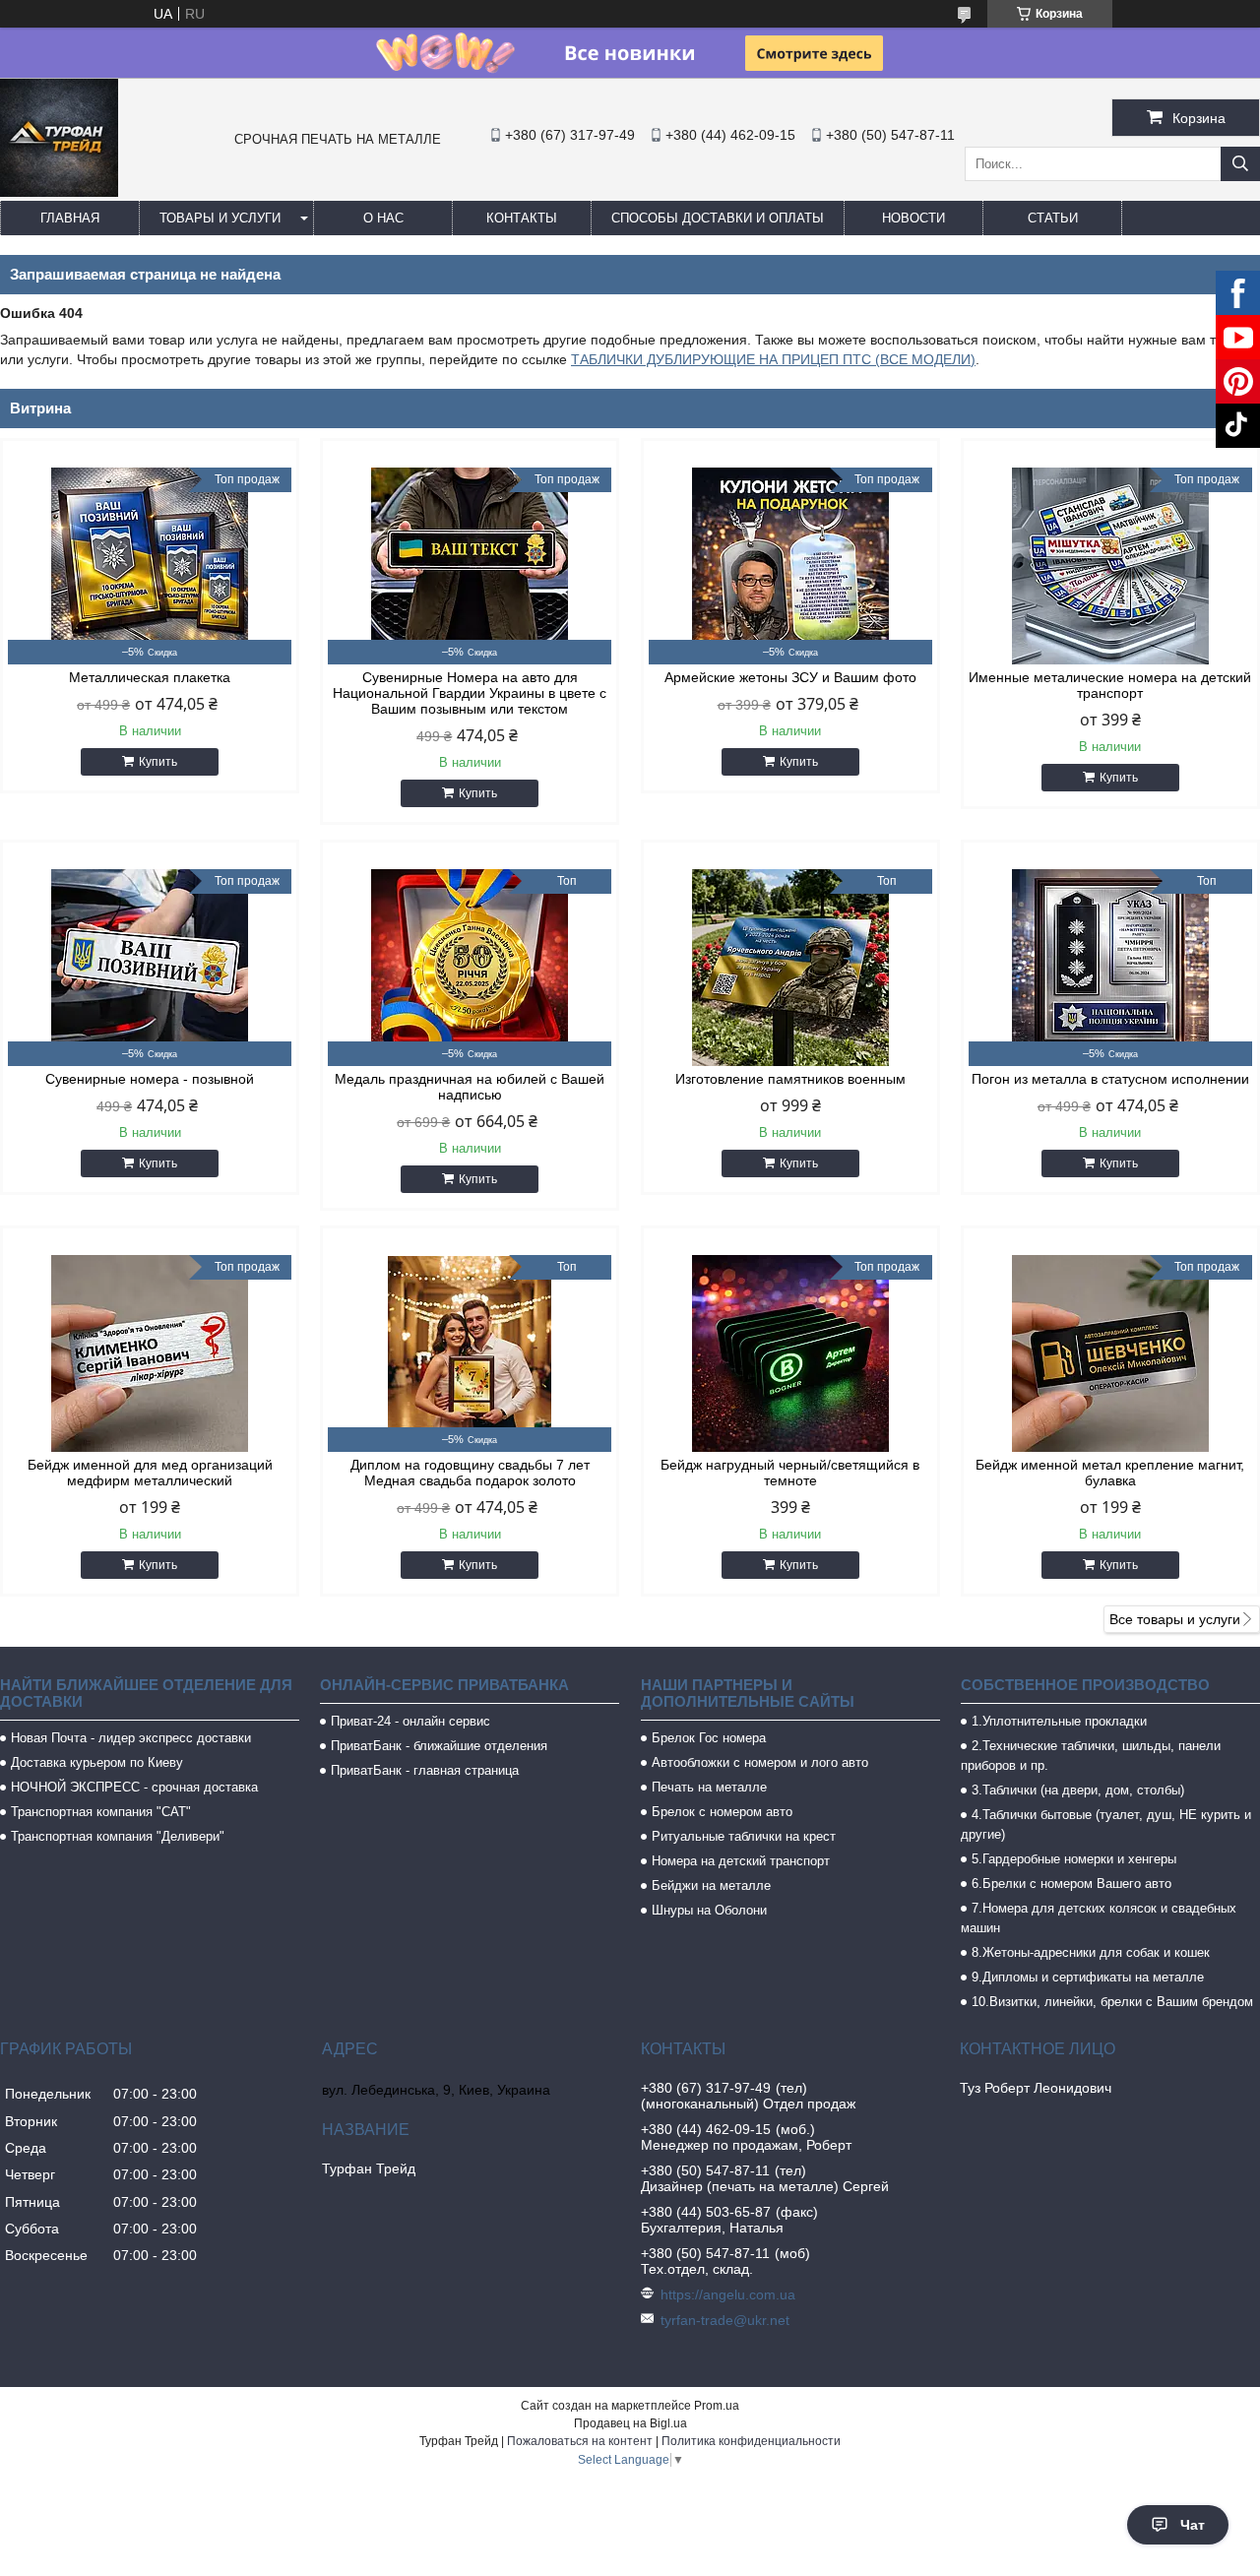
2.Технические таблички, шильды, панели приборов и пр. (1091, 1756)
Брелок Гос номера (709, 1738)
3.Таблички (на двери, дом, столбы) (1078, 1790)
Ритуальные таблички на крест (744, 1836)
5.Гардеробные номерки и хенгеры (1074, 1859)
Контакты (522, 218)
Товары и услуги (220, 218)
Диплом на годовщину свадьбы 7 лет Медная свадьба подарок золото (470, 1473)
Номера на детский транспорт (741, 1861)
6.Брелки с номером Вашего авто (1071, 1884)
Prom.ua (717, 2406)
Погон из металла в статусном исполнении (1110, 1079)
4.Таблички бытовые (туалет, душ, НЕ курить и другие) (1106, 1824)
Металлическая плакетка (150, 677)
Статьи (1053, 218)
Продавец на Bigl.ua (630, 2423)
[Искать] (1240, 164)
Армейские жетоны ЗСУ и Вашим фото (790, 677)
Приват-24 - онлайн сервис (410, 1721)
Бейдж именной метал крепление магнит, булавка (1110, 1473)
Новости (913, 218)
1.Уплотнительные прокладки (1059, 1721)
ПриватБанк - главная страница (425, 1770)
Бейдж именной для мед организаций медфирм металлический (150, 1473)
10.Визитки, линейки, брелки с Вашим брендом (1112, 2002)
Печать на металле (709, 1787)
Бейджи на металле (711, 1885)
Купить (158, 762)
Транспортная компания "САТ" (101, 1812)
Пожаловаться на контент (580, 2441)
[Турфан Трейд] (59, 192)
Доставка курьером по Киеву (97, 1762)
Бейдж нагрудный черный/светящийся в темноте (790, 1473)
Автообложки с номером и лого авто (760, 1762)
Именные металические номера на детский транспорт (1110, 685)
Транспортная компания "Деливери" (118, 1836)
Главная (70, 218)
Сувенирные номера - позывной (150, 1079)
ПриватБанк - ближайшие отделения (439, 1746)
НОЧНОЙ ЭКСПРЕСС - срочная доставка (134, 1787)
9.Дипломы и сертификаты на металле (1088, 1977)
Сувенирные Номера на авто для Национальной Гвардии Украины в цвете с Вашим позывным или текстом (470, 693)
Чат (1193, 2525)
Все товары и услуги (1175, 1619)
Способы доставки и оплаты (718, 218)
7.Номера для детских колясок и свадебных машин (1099, 1918)
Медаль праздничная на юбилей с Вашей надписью (470, 1087)
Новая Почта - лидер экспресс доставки (131, 1738)
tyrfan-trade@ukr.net (725, 2320)
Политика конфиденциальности (751, 2441)
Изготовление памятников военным (790, 1079)
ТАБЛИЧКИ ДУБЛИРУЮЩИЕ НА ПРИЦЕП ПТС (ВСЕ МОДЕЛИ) (773, 359)
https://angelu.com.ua (728, 2294)
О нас (383, 218)
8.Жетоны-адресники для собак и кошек (1091, 1952)
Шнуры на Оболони (709, 1910)
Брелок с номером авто (722, 1812)
